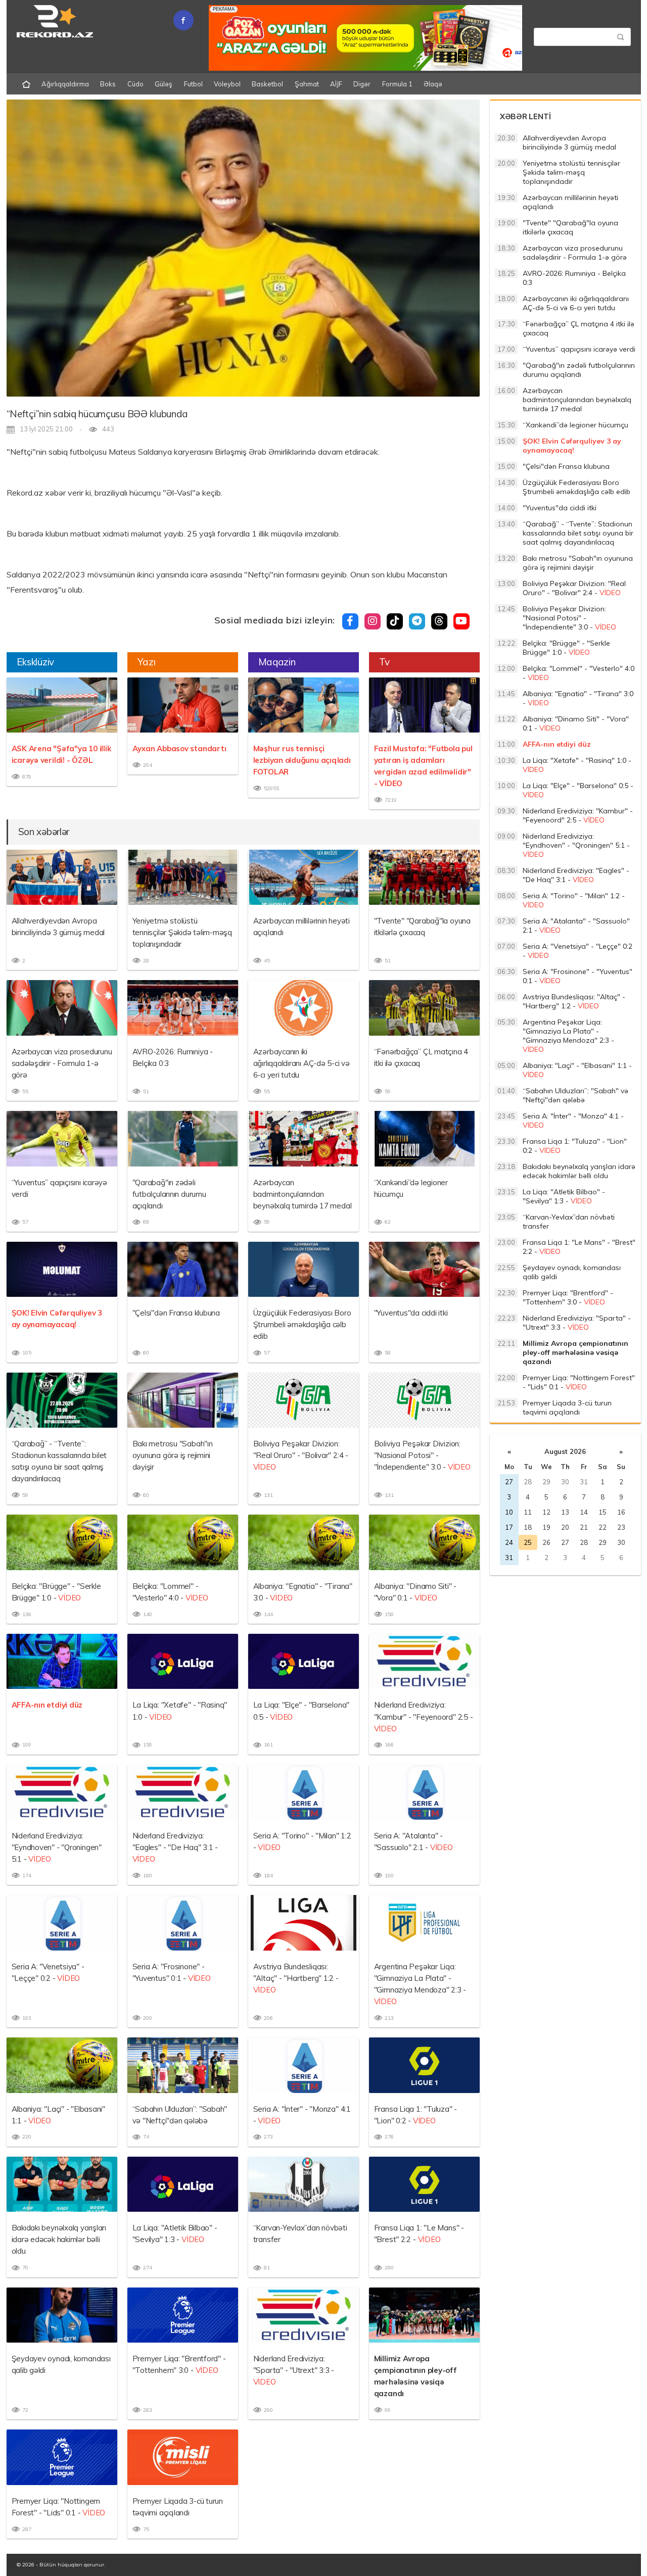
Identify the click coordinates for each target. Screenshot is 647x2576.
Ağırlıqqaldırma (65, 84)
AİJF (336, 84)
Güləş (164, 84)
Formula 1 (397, 84)
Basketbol (267, 84)
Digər (362, 84)
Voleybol (227, 84)
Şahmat (307, 84)
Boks (108, 84)
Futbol (193, 84)
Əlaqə (433, 84)
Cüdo (135, 84)
